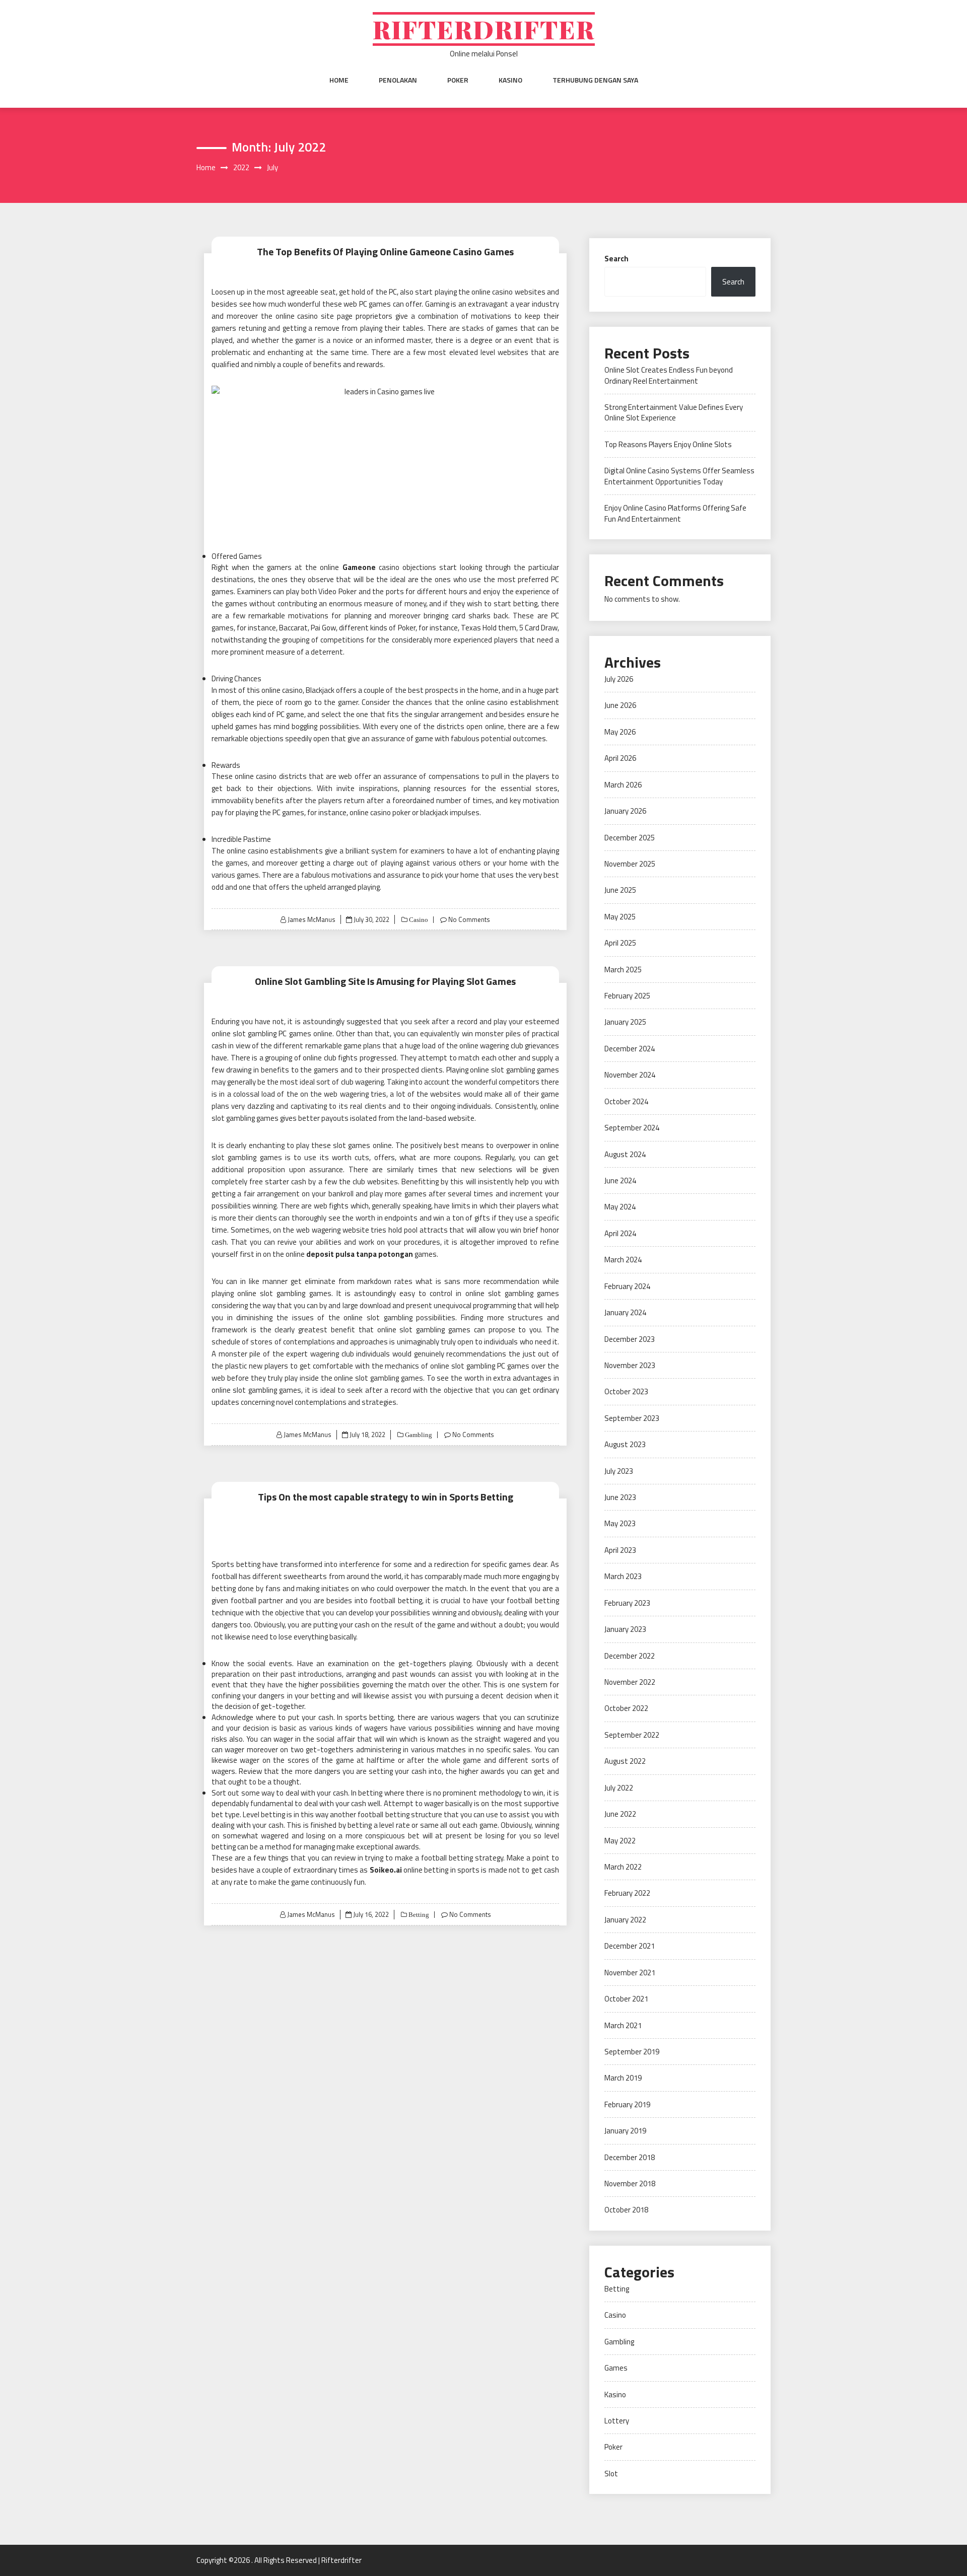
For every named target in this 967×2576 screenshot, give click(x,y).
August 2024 (625, 1154)
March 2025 (623, 970)
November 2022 (630, 1682)
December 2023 (630, 1339)
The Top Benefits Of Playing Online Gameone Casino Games (385, 252)
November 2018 (630, 2184)
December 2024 (630, 1049)
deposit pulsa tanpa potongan (360, 1254)
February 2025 (627, 996)
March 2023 (623, 1576)
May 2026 (620, 732)
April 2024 (620, 1233)
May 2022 (620, 1841)
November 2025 (630, 864)
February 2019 (627, 2104)
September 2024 (632, 1128)
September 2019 (632, 2052)
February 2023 (627, 1603)
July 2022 (619, 1788)
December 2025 (630, 838)
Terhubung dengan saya (595, 80)
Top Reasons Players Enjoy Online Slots (668, 444)
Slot (611, 2474)
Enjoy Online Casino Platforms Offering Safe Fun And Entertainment (675, 513)
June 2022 (620, 1814)
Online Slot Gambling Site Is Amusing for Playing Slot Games (385, 981)
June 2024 (620, 1180)
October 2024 (626, 1101)
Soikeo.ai (386, 1870)
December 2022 (630, 1656)
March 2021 (623, 2025)
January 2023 (625, 1629)
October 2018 (626, 2210)
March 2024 (623, 1260)
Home (339, 80)
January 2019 (625, 2131)
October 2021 (626, 1999)
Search (616, 259)
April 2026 (620, 758)
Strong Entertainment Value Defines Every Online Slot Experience (674, 412)
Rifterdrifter (484, 29)
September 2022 (632, 1735)
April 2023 (620, 1550)
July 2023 (619, 1471)
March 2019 (623, 2078)
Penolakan (398, 80)
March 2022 (623, 1867)
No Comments (469, 919)
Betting (418, 1915)
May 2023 (620, 1523)
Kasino (510, 80)
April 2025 (620, 943)
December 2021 (630, 1946)
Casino (418, 920)
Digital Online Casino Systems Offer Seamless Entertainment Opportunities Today (679, 476)
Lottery (617, 2421)
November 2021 (630, 1973)
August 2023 (625, 1444)
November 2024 (630, 1075)
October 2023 (626, 1391)
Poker (458, 80)
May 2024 (620, 1207)
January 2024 (625, 1312)
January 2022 (625, 1920)
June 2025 (620, 890)
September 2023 (632, 1418)
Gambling (418, 1435)
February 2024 (627, 1286)
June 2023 (620, 1497)
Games (616, 2368)
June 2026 (620, 705)
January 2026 (625, 811)
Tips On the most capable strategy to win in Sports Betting (386, 1497)
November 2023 (630, 1365)
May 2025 (620, 917)
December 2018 (630, 2157)
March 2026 (623, 785)
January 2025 (625, 1022)
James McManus (312, 919)
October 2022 (626, 1708)
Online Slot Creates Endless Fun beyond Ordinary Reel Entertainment (669, 375)
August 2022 (625, 1761)
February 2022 (627, 1893)
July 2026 (619, 679)
